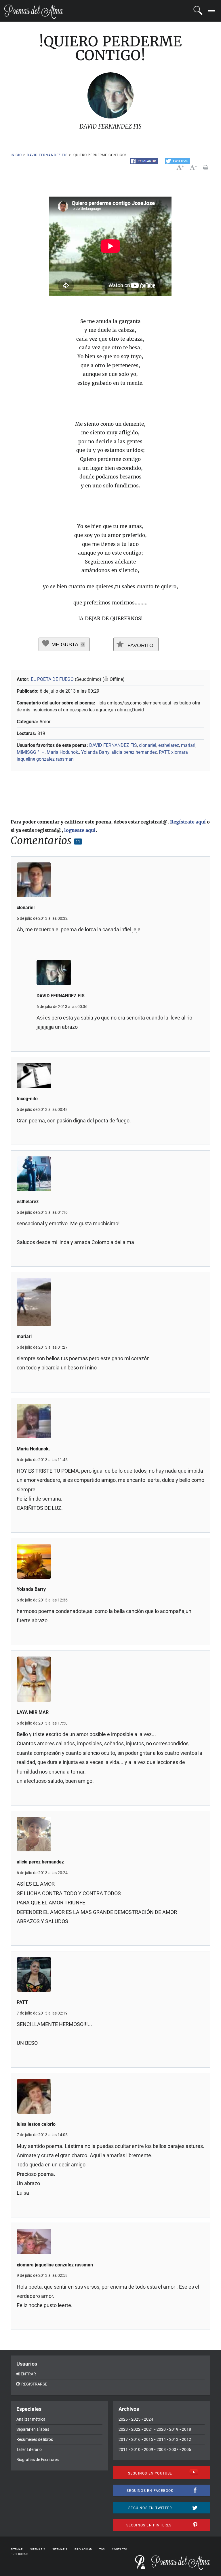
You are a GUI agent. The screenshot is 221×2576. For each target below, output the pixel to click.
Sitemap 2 (38, 2549)
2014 (161, 2439)
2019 (174, 2429)
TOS (102, 2549)
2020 (161, 2429)
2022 (136, 2429)
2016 (136, 2439)
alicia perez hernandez (134, 752)
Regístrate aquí (188, 822)
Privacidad (83, 2549)
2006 (186, 2449)
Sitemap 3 (60, 2549)
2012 (186, 2439)
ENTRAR (28, 2374)
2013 (174, 2439)
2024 (148, 2419)
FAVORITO (140, 645)
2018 (186, 2429)
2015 (148, 2439)
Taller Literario (29, 2449)
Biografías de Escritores (38, 2460)
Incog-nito (27, 1099)
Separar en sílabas (33, 2429)
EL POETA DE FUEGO (53, 679)
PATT (164, 752)
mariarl (188, 745)
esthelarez (169, 745)
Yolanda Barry (95, 752)
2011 (123, 2449)
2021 (148, 2429)
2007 (174, 2449)
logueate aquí (80, 830)
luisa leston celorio (36, 2124)
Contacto (120, 2549)
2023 (123, 2429)
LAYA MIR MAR (33, 1712)
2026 (123, 2419)
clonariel (148, 745)
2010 (136, 2449)
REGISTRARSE (34, 2384)
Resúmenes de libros (35, 2439)
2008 (161, 2449)
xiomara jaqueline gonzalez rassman (55, 2265)
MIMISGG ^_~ (31, 752)
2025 (136, 2419)
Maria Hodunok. (63, 752)
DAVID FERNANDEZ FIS (47, 155)
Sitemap (17, 2549)
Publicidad (19, 2554)
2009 (148, 2449)
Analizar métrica (31, 2419)
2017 (123, 2439)
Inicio (16, 155)
